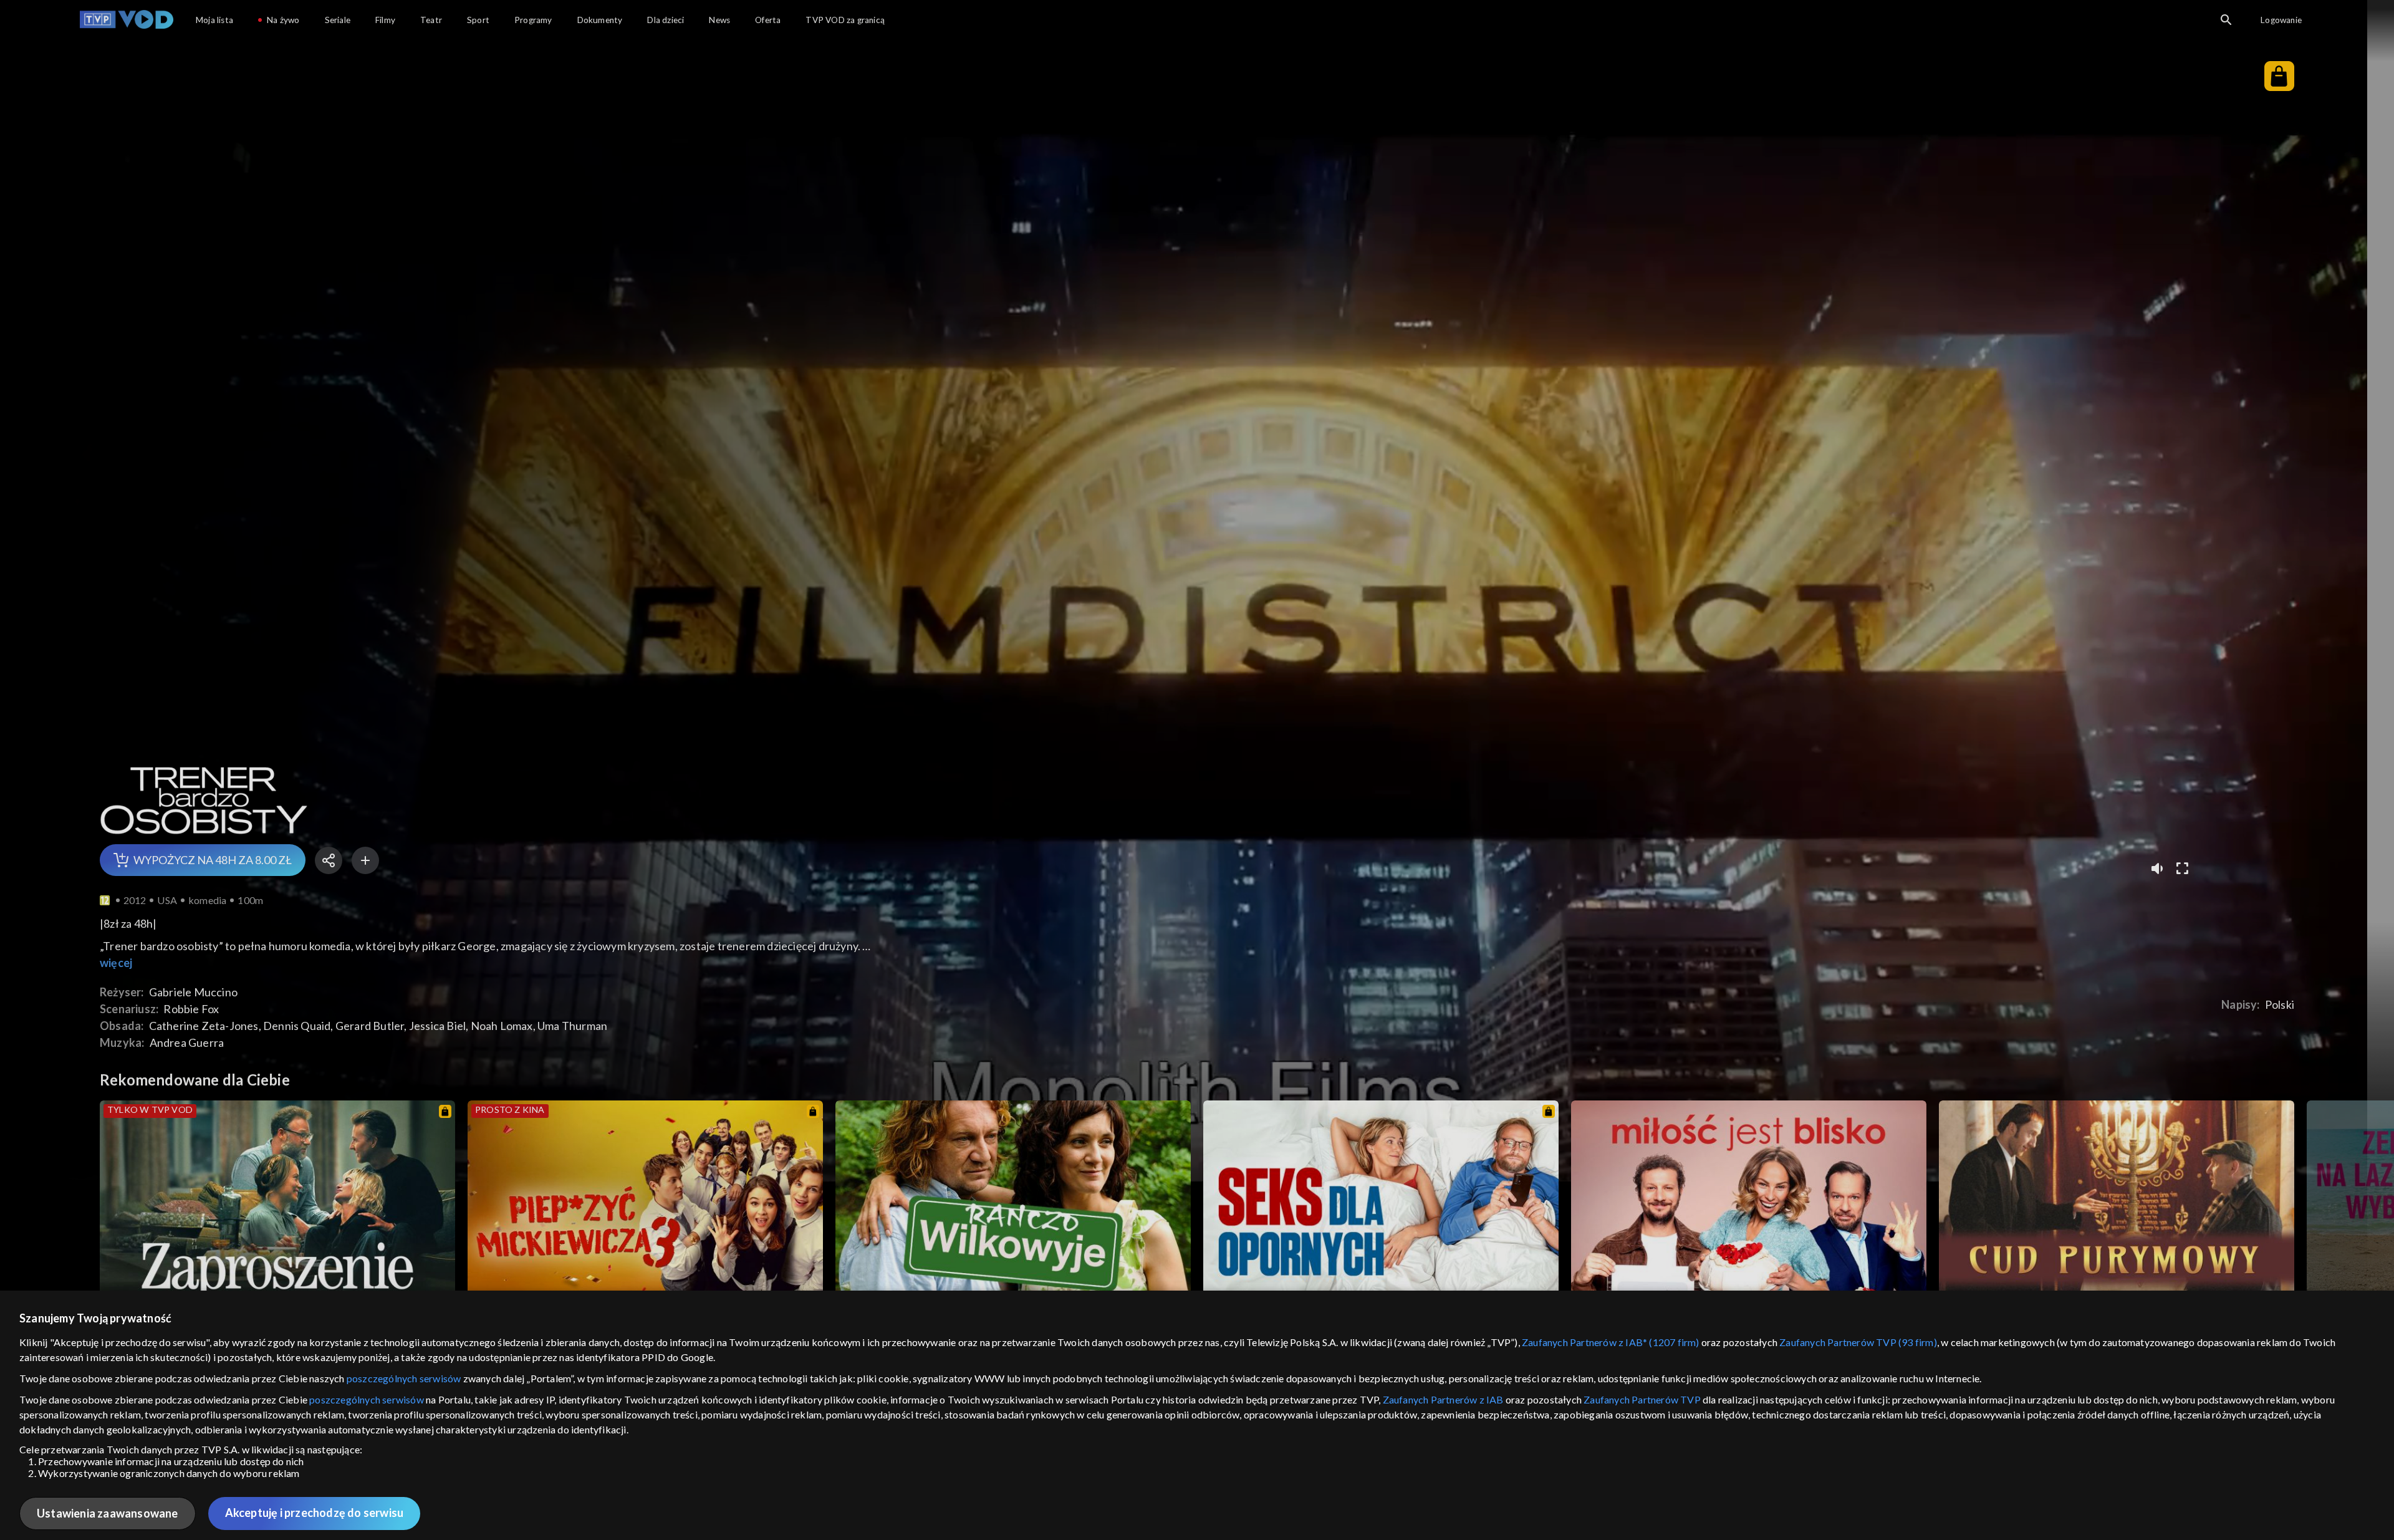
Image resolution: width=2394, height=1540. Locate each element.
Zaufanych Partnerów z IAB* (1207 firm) (1611, 1342)
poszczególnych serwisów (404, 1378)
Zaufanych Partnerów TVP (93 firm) (1858, 1342)
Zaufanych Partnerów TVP (1642, 1399)
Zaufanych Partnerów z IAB (1443, 1399)
